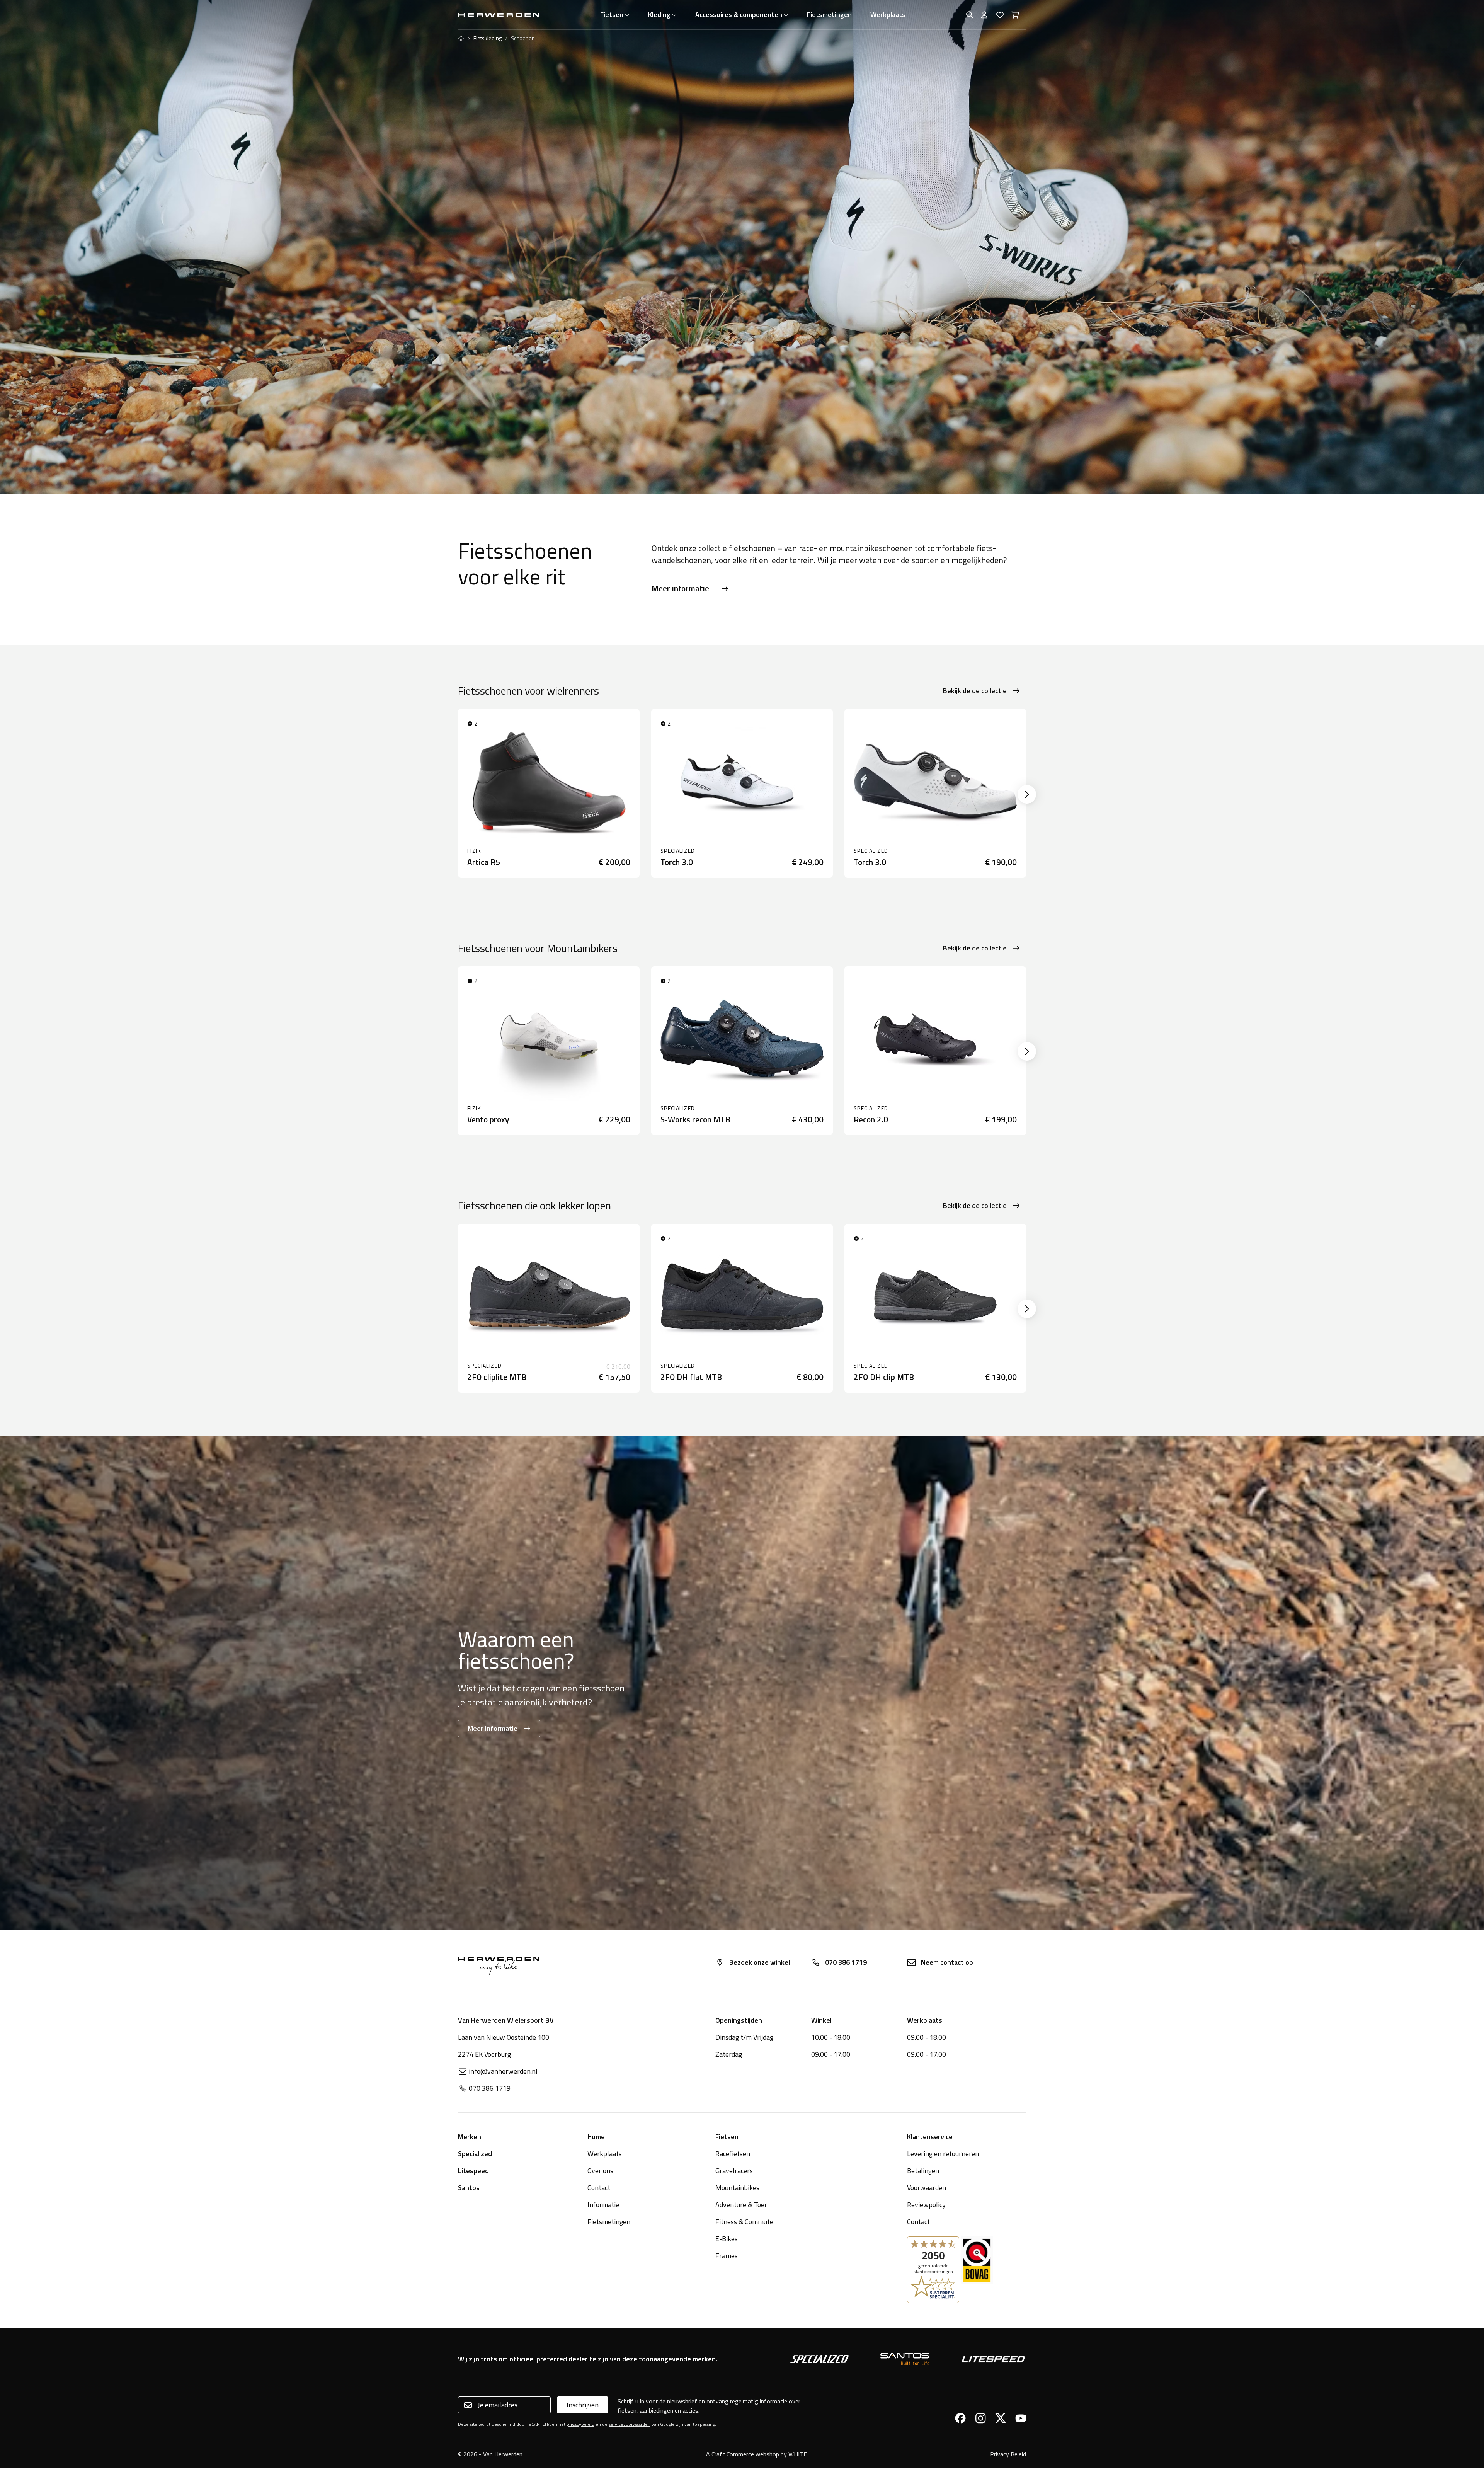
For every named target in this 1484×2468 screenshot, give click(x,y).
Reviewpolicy (926, 2205)
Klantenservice (930, 2137)
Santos (469, 2188)
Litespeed (473, 2171)
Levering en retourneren (943, 2154)
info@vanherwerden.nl (503, 2071)
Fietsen (612, 14)
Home (596, 2137)
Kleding (659, 14)
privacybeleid (580, 2424)
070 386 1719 (846, 1962)
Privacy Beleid (1008, 2454)
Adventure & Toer (741, 2205)
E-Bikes (727, 2239)
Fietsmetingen (829, 14)
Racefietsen (733, 2154)
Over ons (600, 2171)
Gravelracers (734, 2171)
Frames (727, 2256)
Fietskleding (488, 38)
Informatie (603, 2205)
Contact (599, 2188)
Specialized (475, 2154)
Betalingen (923, 2171)
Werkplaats (888, 14)
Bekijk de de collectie (975, 691)
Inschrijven (583, 2405)
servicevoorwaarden (630, 2424)
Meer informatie (680, 588)
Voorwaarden (927, 2188)
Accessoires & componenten (739, 14)
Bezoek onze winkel (760, 1962)
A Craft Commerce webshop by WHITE (756, 2454)
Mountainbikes (737, 2188)
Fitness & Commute (744, 2222)
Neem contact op (947, 1962)
